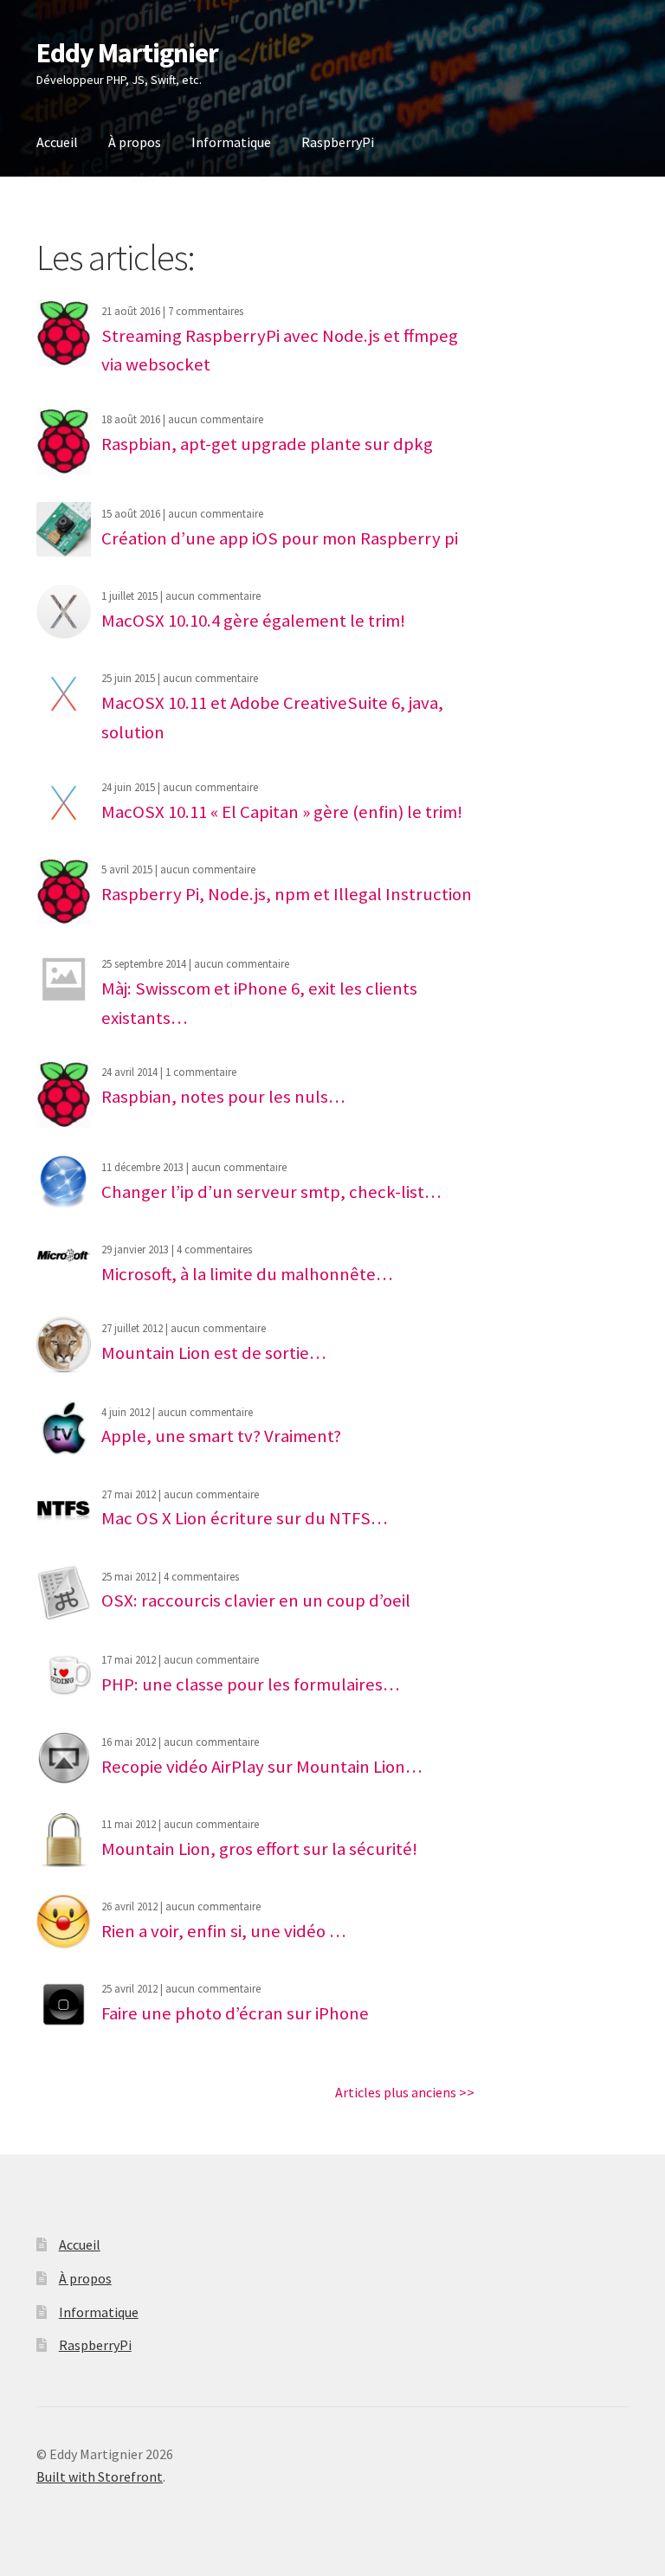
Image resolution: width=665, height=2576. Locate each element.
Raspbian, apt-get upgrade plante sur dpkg (267, 444)
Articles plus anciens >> (405, 2092)
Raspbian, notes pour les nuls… (223, 1097)
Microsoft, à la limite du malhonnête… (247, 1274)
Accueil (57, 142)
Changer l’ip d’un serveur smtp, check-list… (271, 1192)
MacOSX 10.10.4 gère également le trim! (253, 621)
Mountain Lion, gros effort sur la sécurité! (259, 1849)
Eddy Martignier (127, 53)
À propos (135, 142)
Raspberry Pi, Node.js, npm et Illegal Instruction (287, 894)
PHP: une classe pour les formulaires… (251, 1684)
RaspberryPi (338, 142)
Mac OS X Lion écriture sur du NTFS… (245, 1518)
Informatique (231, 142)
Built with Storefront (100, 2476)
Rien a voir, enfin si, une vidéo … (224, 1931)
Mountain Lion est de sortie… (214, 1353)
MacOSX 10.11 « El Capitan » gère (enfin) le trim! (282, 812)
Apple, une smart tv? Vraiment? (221, 1436)
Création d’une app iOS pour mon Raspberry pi (280, 538)
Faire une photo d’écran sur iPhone (235, 2013)
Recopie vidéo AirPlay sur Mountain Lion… (262, 1767)
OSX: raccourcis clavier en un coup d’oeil (256, 1600)
